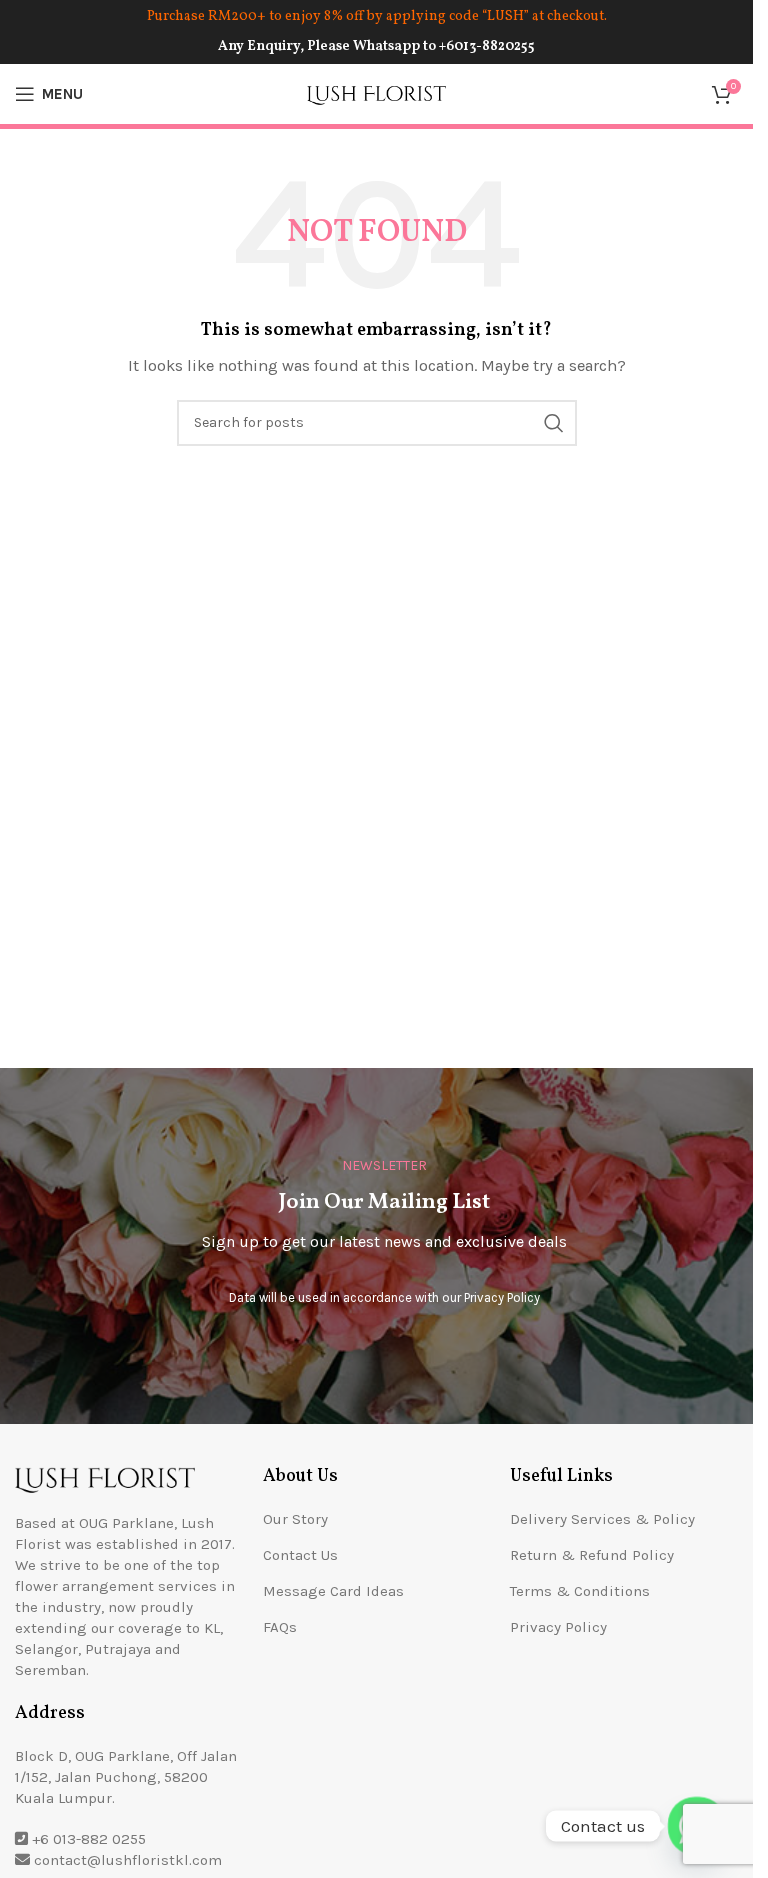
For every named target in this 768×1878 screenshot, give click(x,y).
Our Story (295, 1519)
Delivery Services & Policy (602, 1519)
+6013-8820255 (487, 46)
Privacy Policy (502, 1297)
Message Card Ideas (333, 1591)
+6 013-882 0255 (89, 1839)
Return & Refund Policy (592, 1555)
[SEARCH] (554, 423)
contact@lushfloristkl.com (128, 1860)
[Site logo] (377, 93)
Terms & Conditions (580, 1591)
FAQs (280, 1627)
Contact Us (300, 1555)
